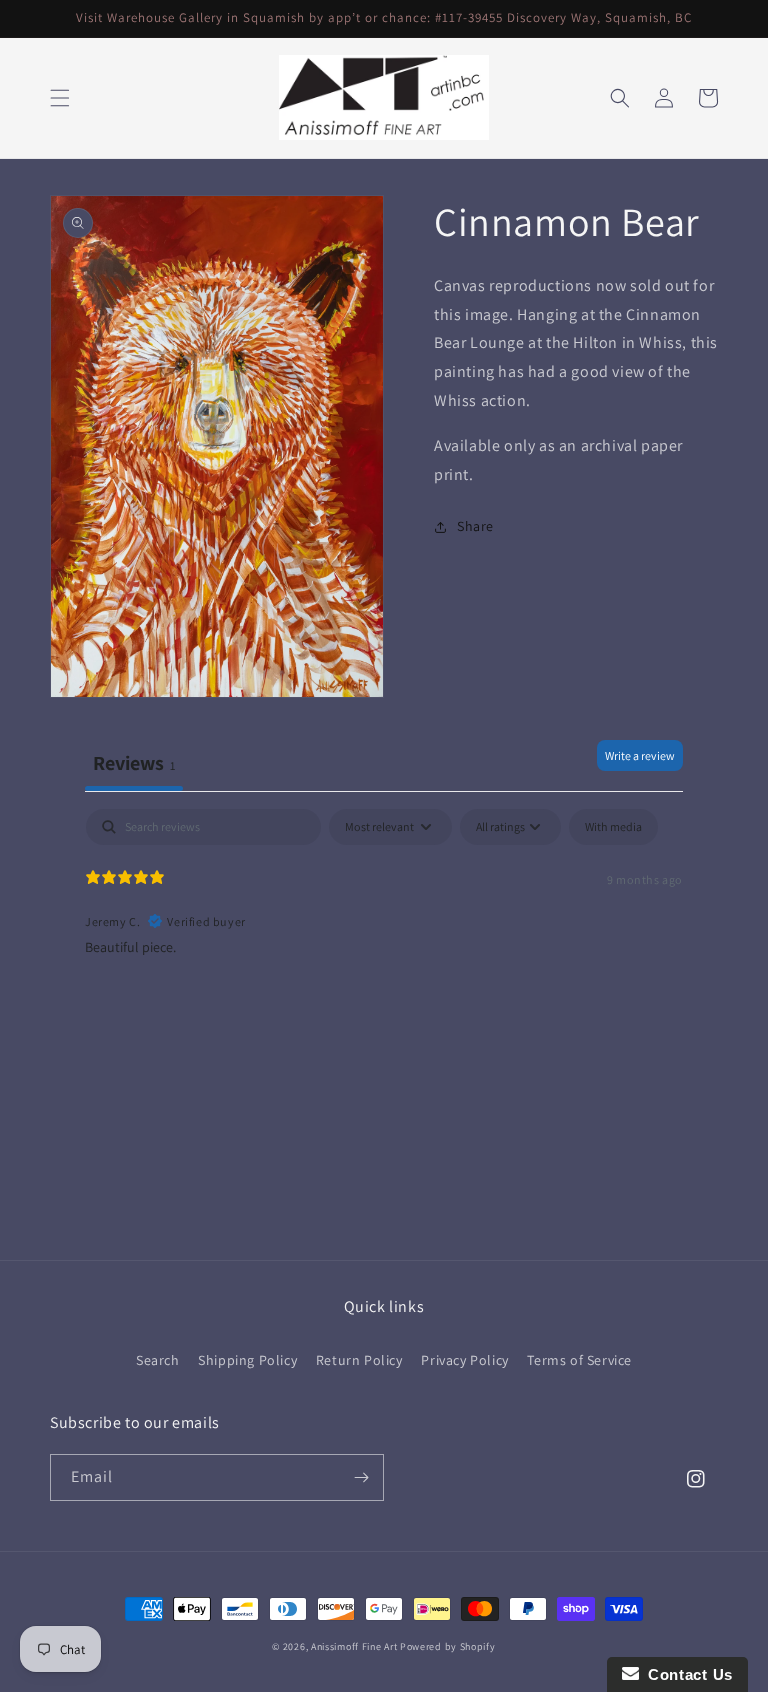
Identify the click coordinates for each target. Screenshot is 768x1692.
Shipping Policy (247, 1360)
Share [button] (475, 526)
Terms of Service (579, 1360)
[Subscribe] (361, 1477)
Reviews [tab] (134, 763)
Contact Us (686, 1674)
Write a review (640, 755)
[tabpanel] (384, 937)
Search (158, 1360)
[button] (60, 98)
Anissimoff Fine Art (354, 1646)
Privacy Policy (464, 1360)
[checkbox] (613, 827)
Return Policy (359, 1360)
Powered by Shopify (448, 1646)
